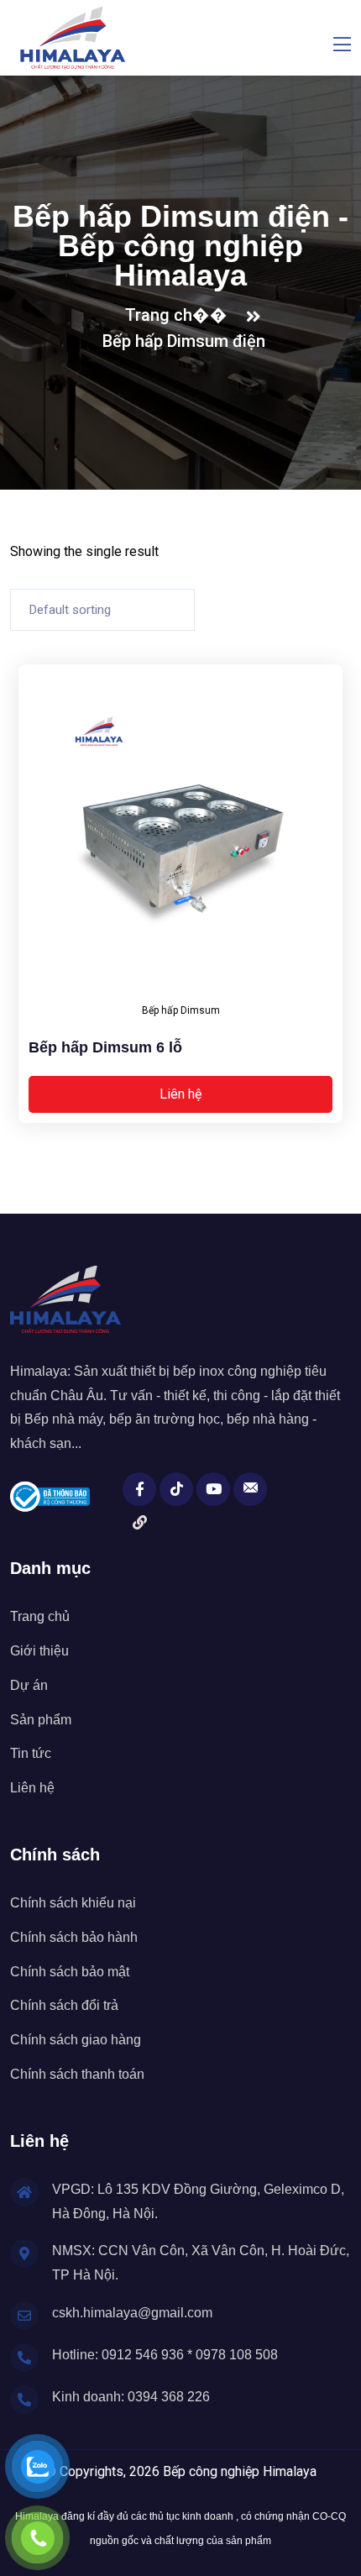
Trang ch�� (180, 315)
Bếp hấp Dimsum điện (184, 341)
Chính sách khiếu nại (73, 1903)
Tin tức (31, 1753)
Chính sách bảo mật (70, 1972)
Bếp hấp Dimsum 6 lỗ (105, 1047)
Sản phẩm (41, 1720)
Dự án (29, 1685)
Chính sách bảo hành (74, 1937)
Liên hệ (180, 1094)
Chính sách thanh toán (77, 2074)
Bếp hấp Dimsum (181, 1010)
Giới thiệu (39, 1651)
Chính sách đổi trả (64, 2005)
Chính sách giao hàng (76, 2040)
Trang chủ (40, 1616)
